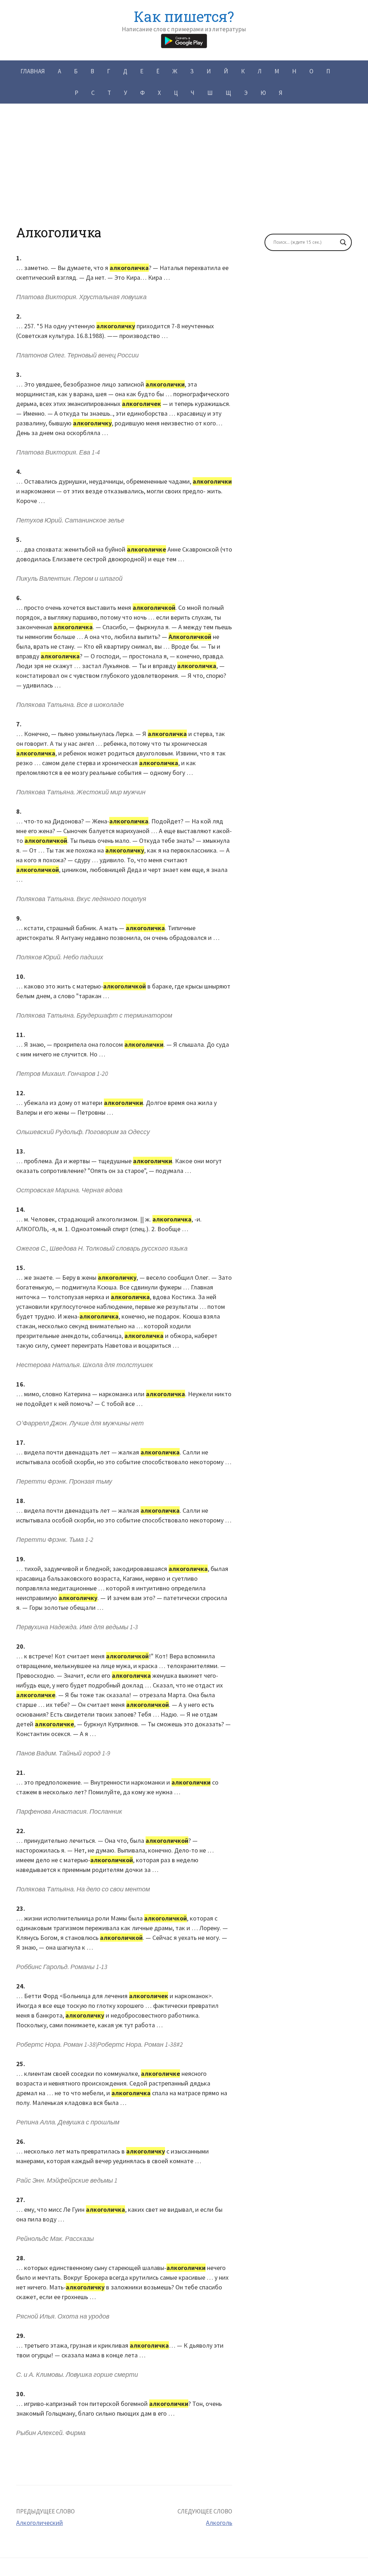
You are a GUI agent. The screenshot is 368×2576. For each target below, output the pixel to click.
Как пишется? (184, 16)
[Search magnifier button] (343, 242)
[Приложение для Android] (184, 40)
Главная (33, 71)
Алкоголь (219, 2523)
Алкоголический (40, 2523)
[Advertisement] (184, 174)
